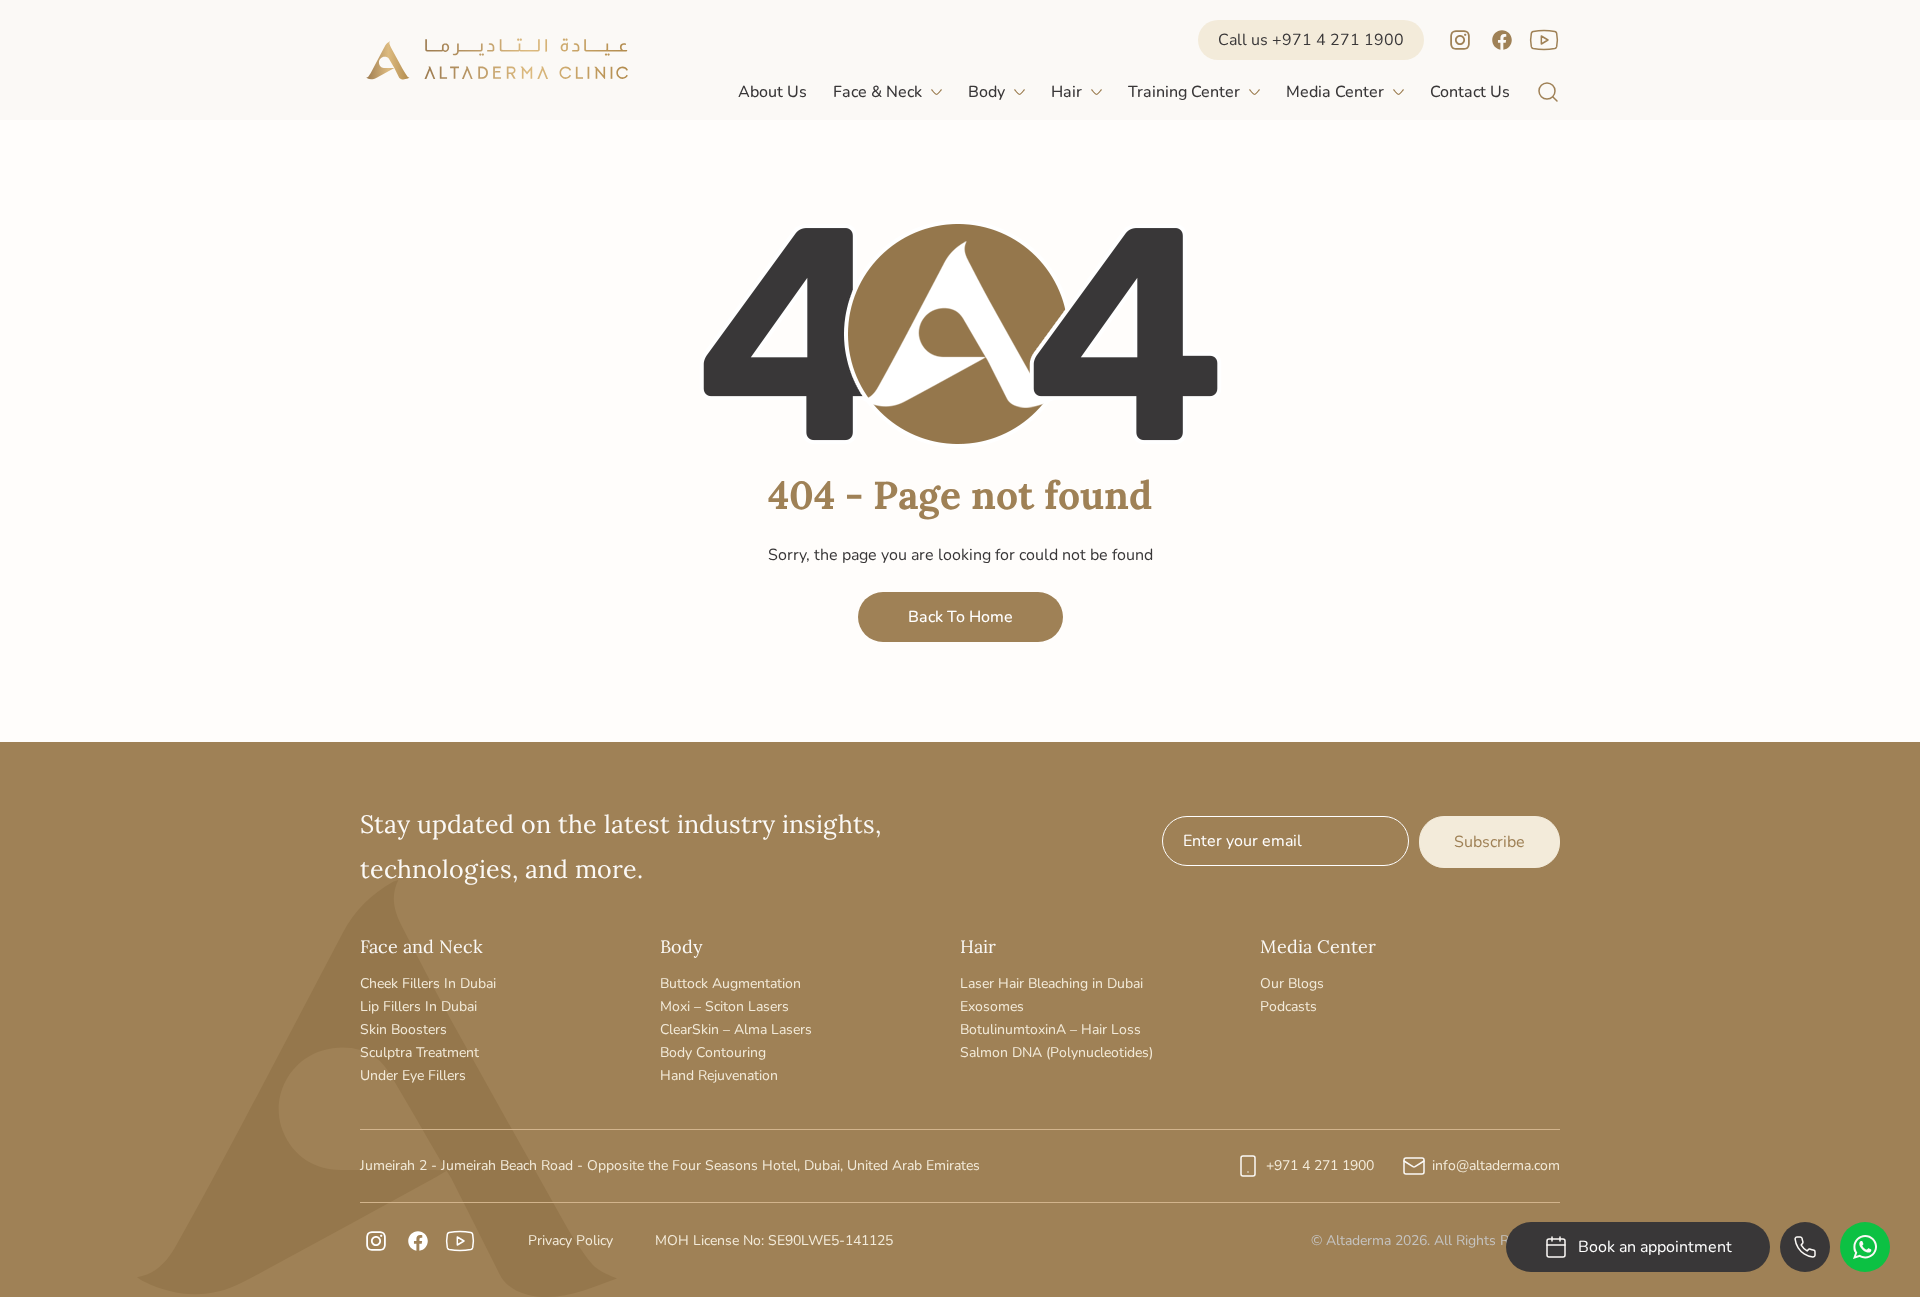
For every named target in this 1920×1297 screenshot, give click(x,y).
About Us (772, 92)
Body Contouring (713, 1052)
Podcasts (1288, 1006)
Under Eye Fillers (413, 1075)
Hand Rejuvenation (719, 1075)
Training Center (1184, 92)
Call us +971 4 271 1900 (1311, 40)
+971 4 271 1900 (1320, 1165)
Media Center (1335, 92)
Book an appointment (1655, 1247)
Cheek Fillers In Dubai (428, 983)
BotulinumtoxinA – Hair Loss (1050, 1029)
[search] (1548, 92)
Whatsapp (1865, 1247)
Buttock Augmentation (730, 983)
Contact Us (1470, 92)
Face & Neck (877, 92)
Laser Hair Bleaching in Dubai (1051, 983)
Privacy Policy (570, 1240)
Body (986, 92)
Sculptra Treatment (419, 1052)
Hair (1066, 92)
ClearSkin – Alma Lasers (736, 1029)
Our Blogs (1292, 983)
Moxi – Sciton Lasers (724, 1006)
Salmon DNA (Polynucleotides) (1056, 1052)
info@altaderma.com (1496, 1165)
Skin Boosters (403, 1029)
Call (1805, 1247)
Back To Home (960, 617)
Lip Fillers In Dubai (418, 1006)
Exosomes (992, 1006)
